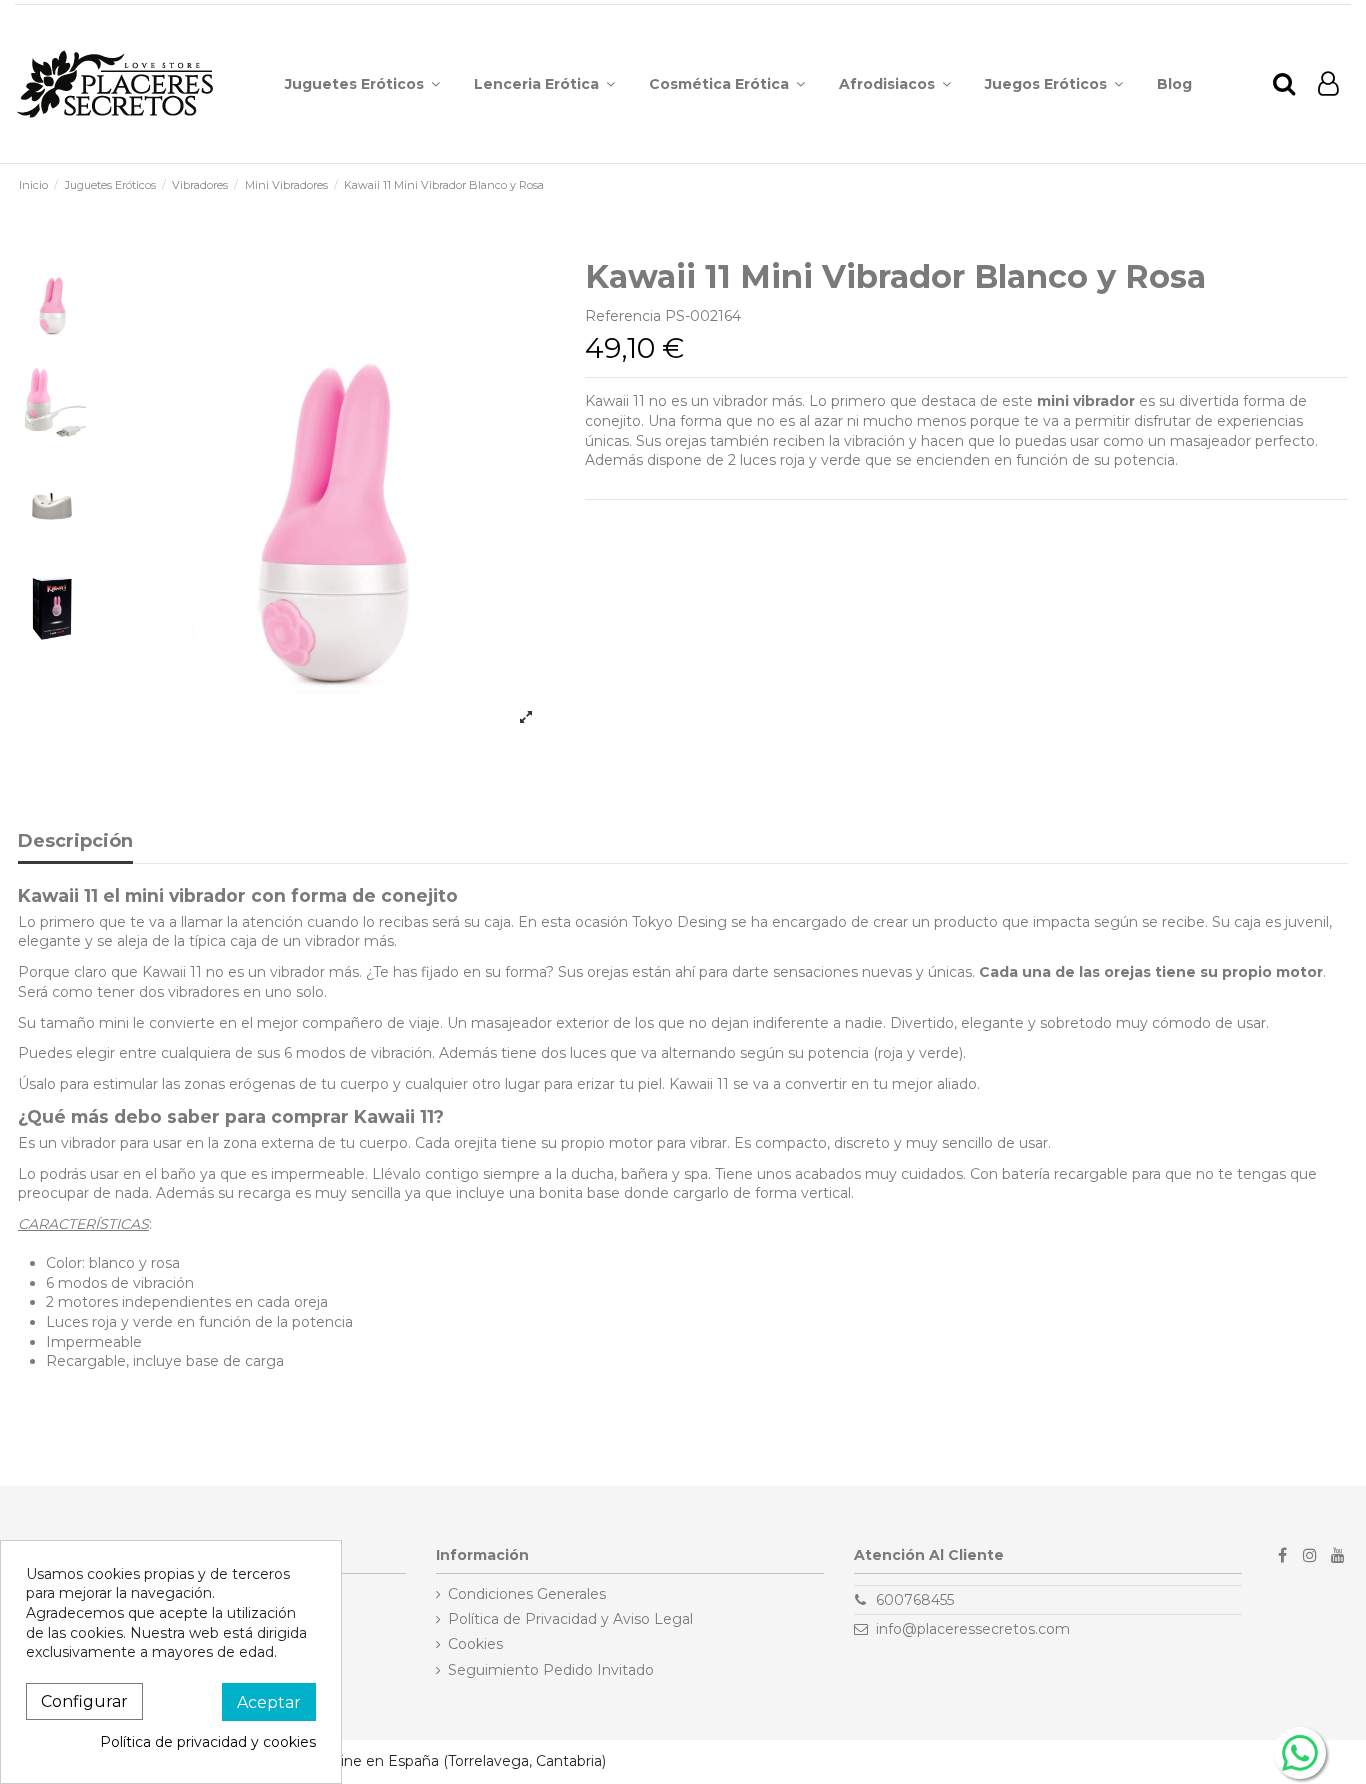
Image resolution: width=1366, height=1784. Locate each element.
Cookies (475, 1644)
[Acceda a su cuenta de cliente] (1328, 84)
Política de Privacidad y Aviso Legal (570, 1619)
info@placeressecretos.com (973, 1629)
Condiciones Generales (527, 1594)
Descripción (75, 842)
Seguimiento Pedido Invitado (551, 1670)
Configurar (84, 1701)
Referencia (623, 316)
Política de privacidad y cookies (208, 1742)
